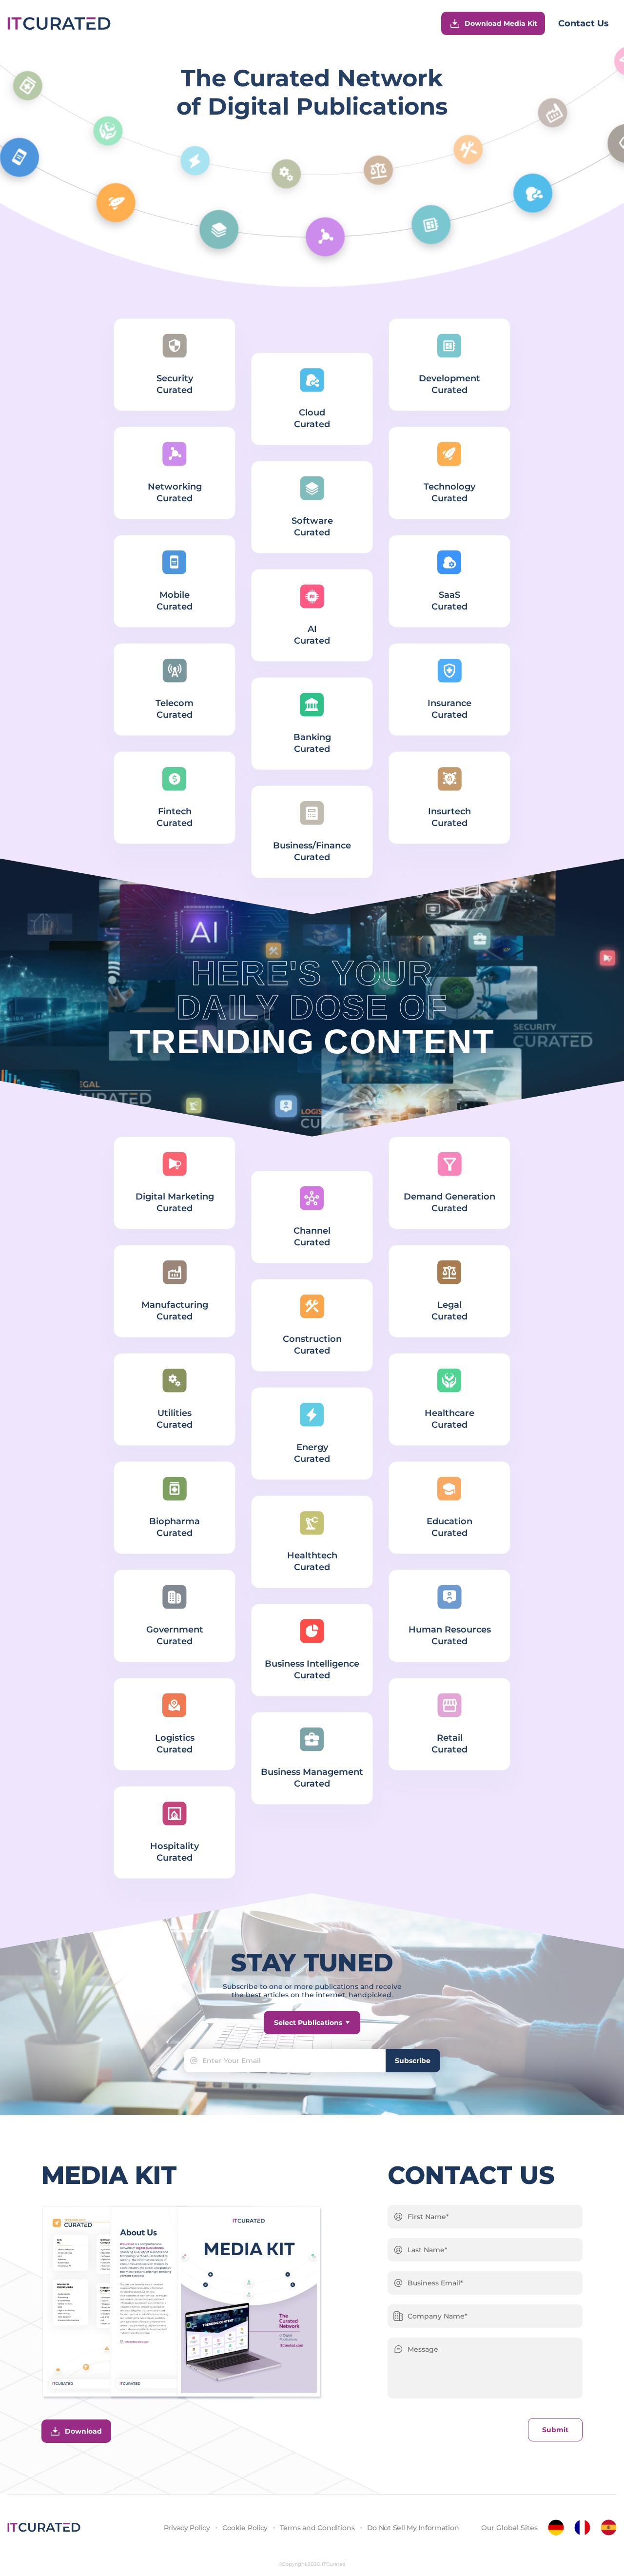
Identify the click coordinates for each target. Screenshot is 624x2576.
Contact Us (584, 23)
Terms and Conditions (317, 2528)
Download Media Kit (501, 23)
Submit (555, 2430)
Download (83, 2431)
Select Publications (308, 2023)
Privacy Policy (187, 2528)
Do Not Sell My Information (413, 2528)
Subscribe (413, 2061)
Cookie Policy (245, 2528)
